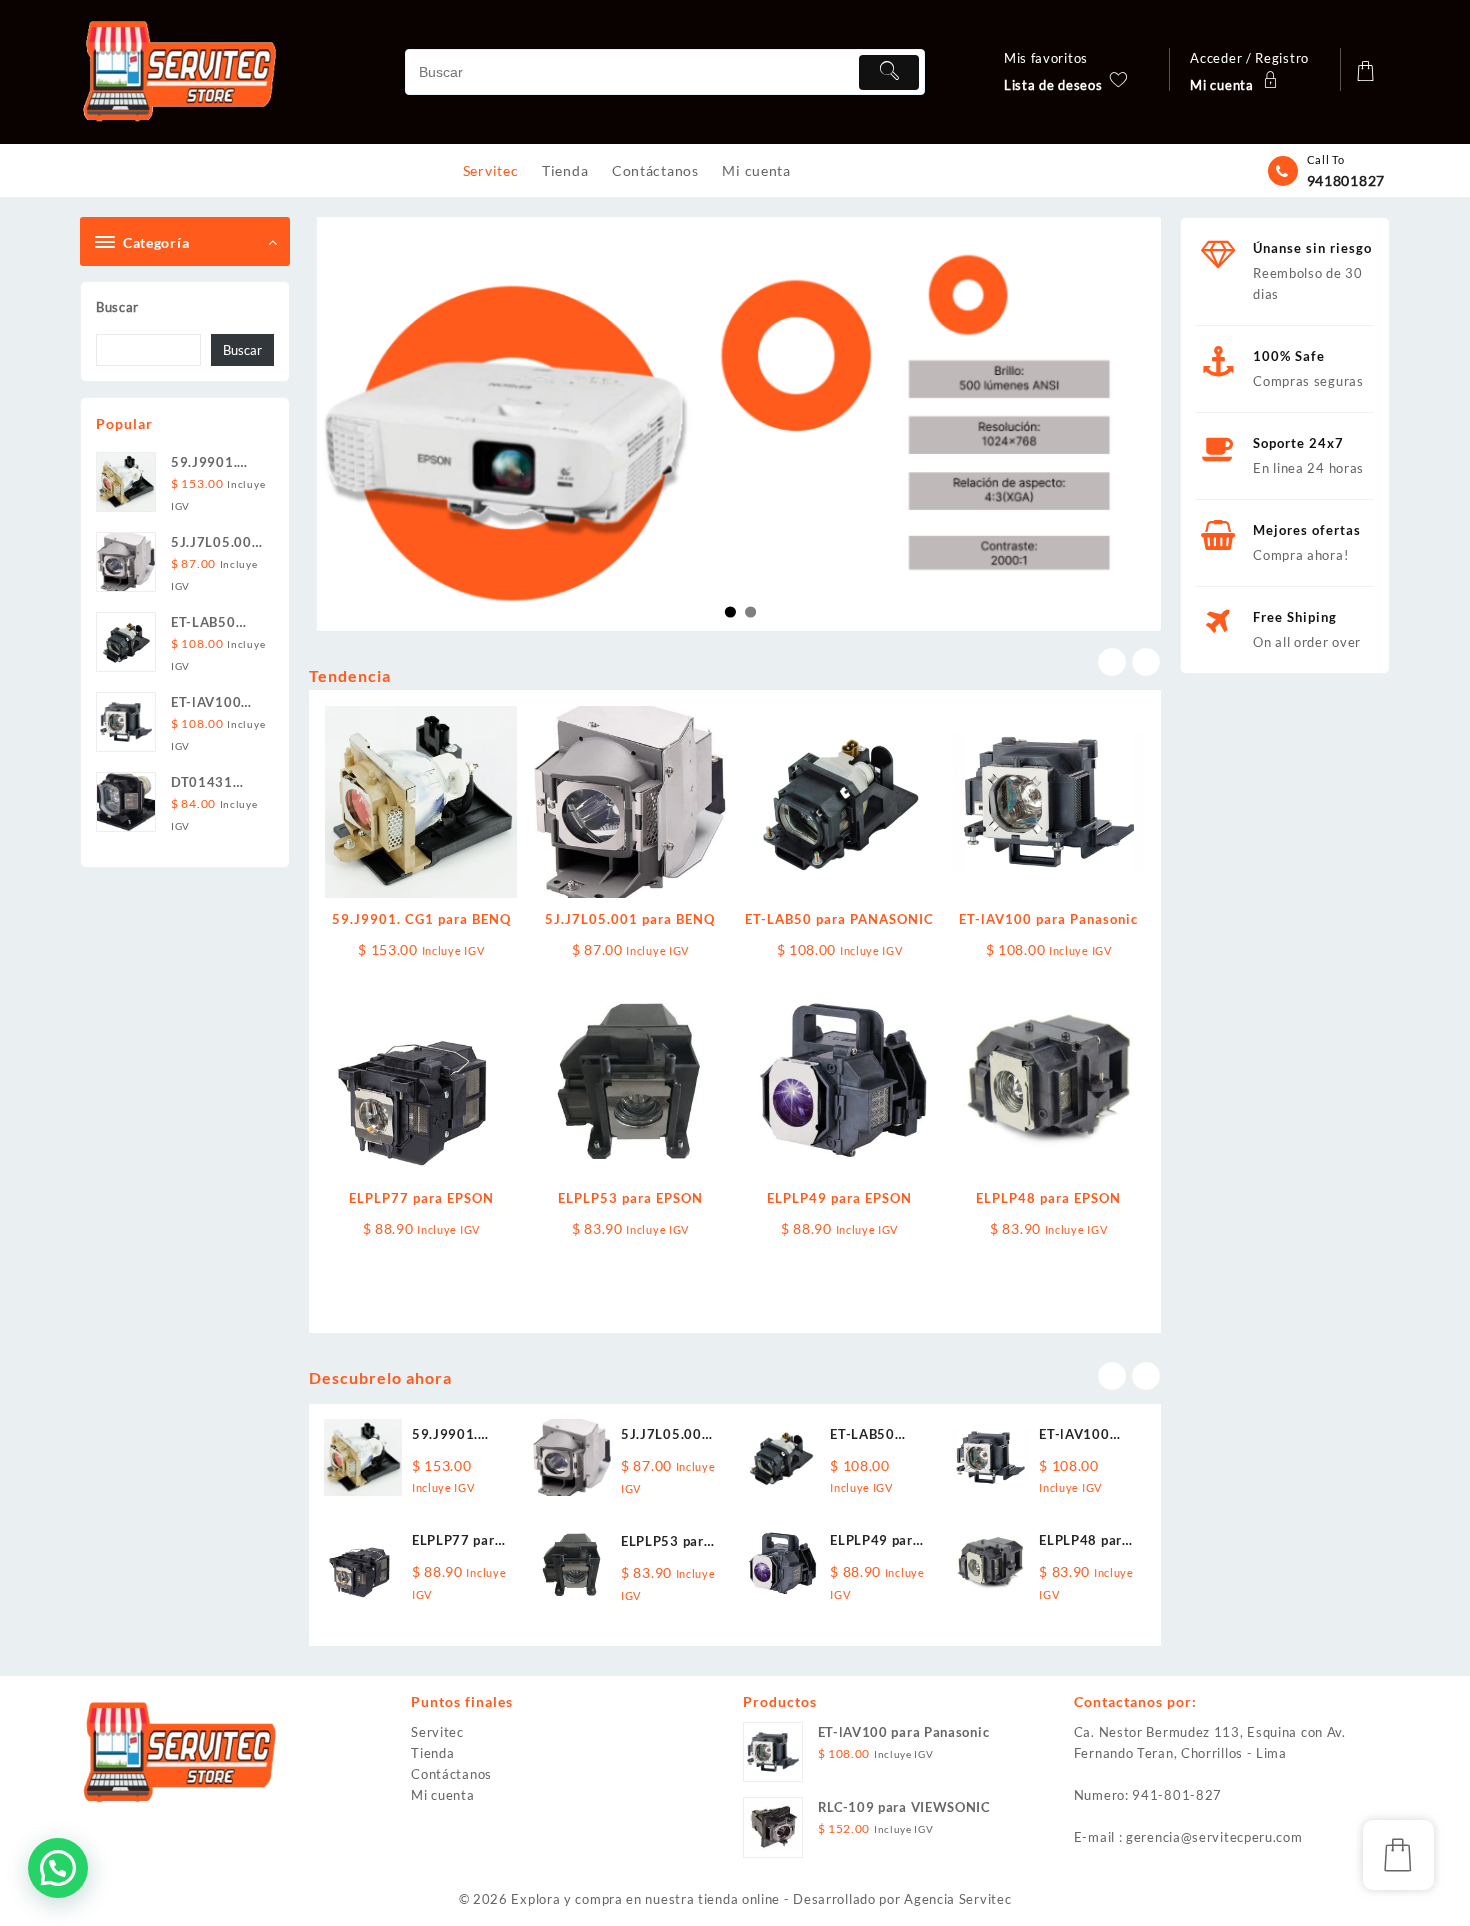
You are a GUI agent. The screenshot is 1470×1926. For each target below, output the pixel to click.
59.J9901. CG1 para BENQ (421, 919)
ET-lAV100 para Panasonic (1048, 919)
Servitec (437, 1732)
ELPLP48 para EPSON (1048, 1198)
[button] (58, 1868)
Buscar (117, 307)
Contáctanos (451, 1774)
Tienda (432, 1753)
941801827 (1346, 180)
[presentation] (1112, 662)
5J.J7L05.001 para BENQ (630, 919)
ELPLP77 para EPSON (421, 1198)
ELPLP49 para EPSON (839, 1198)
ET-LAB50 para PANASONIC (839, 919)
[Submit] (889, 72)
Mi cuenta (442, 1795)
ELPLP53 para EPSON (630, 1198)
